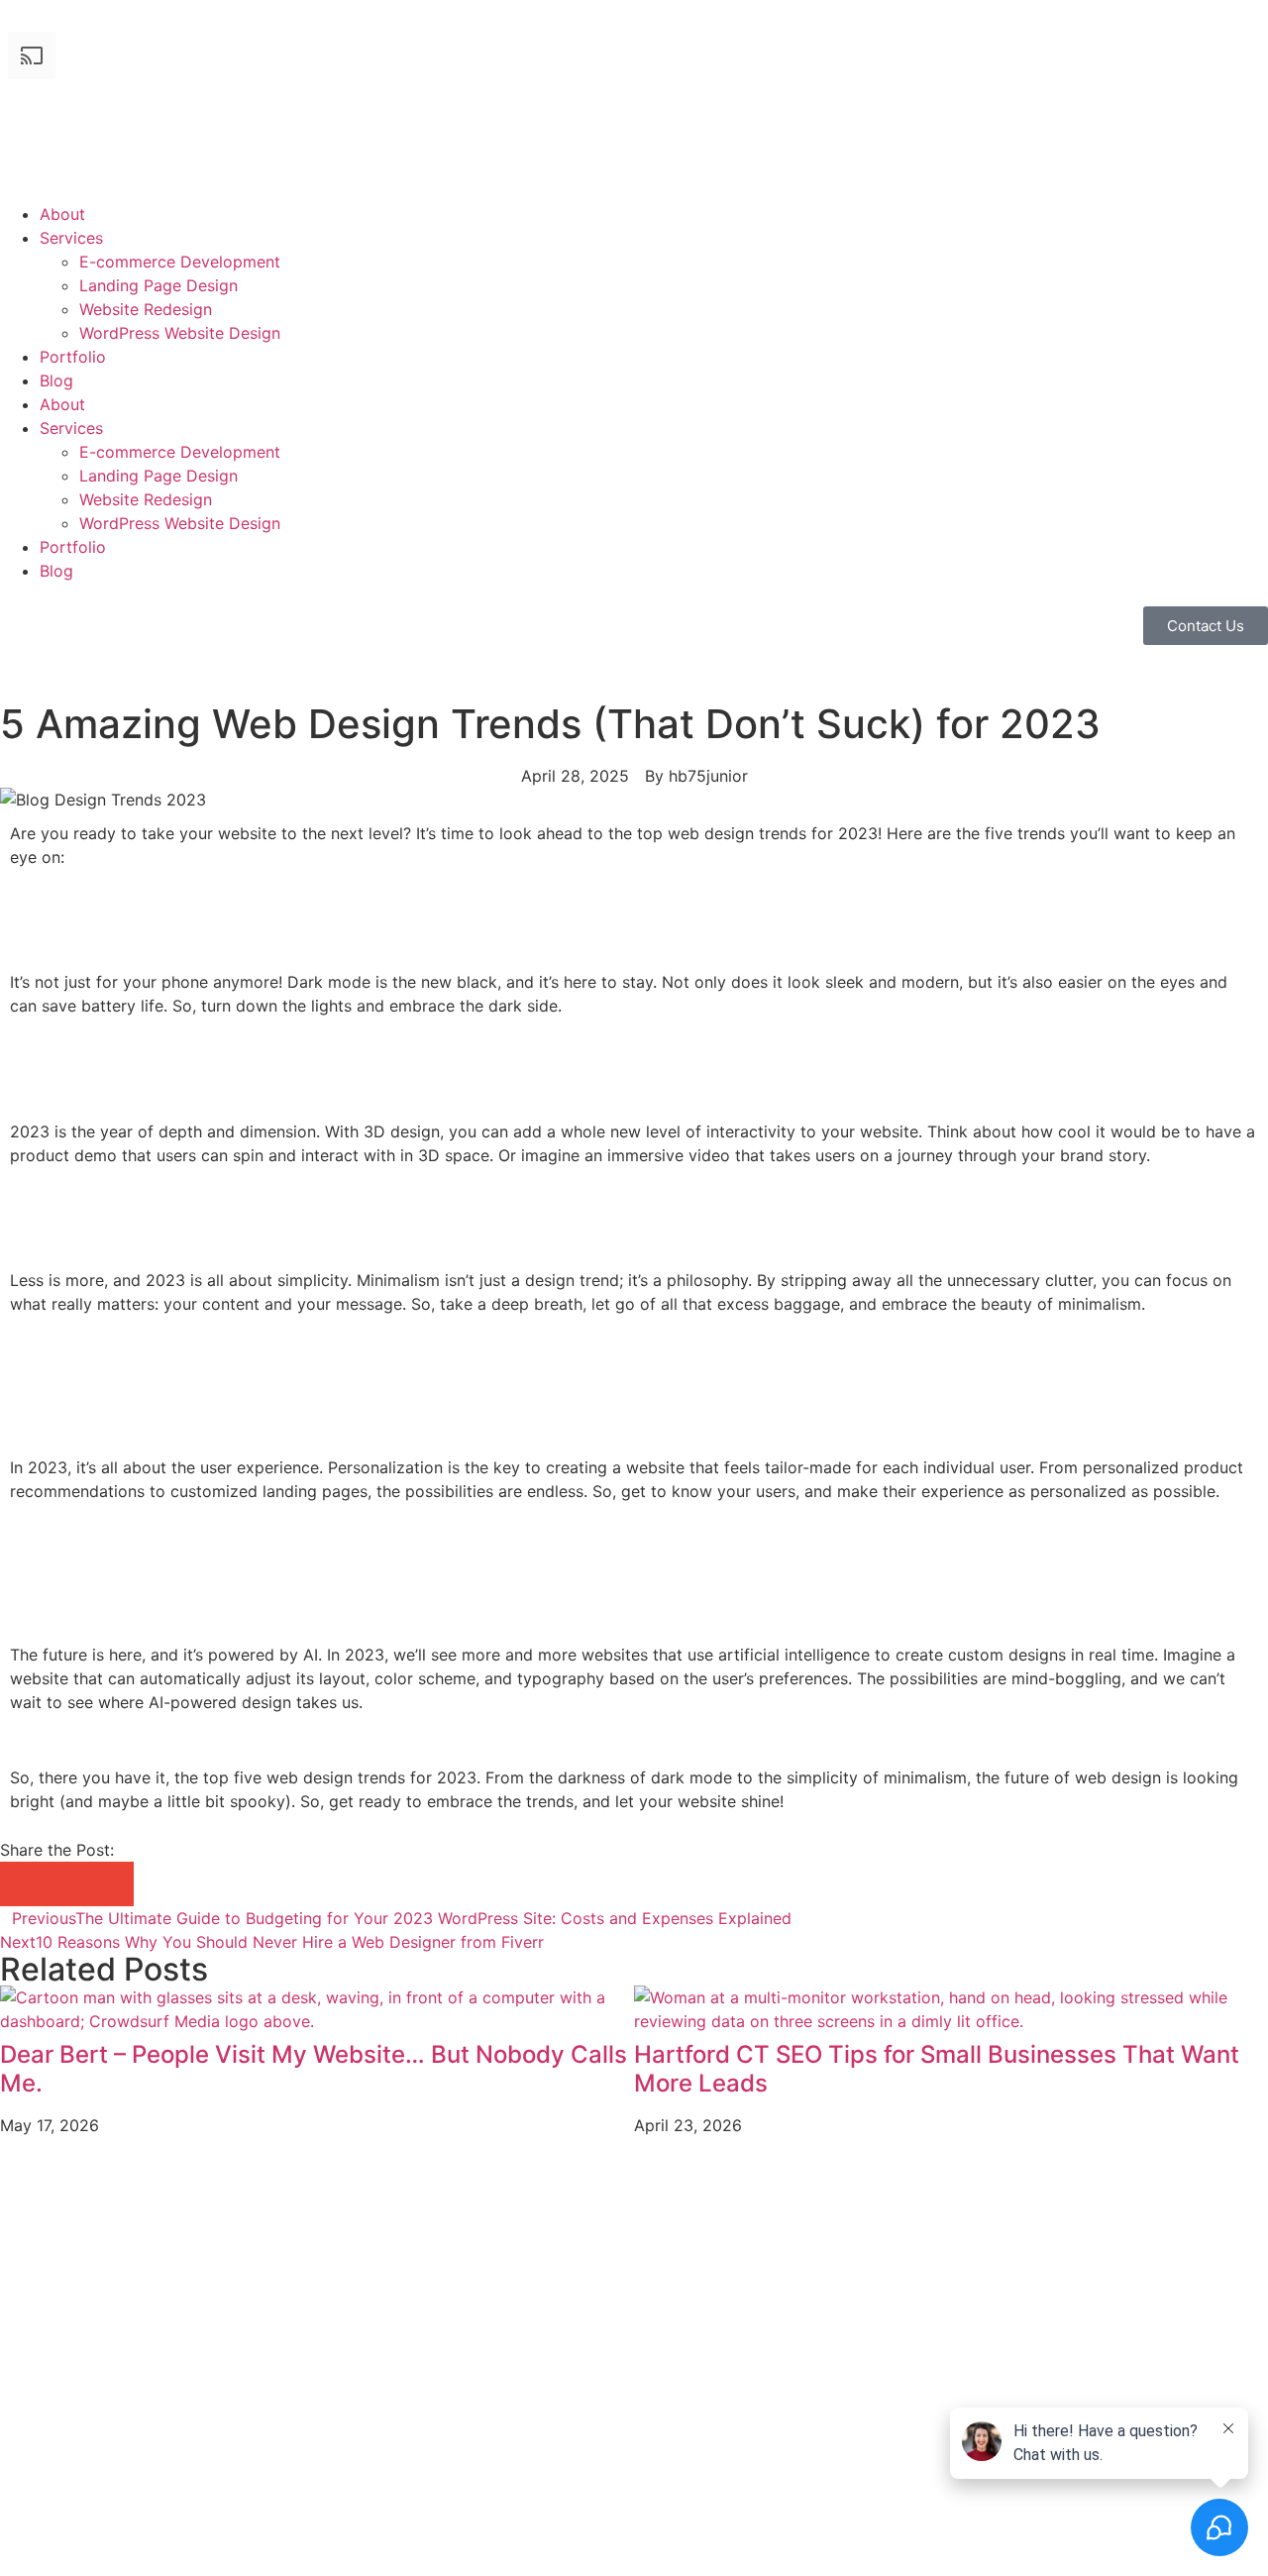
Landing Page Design (158, 285)
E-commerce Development (180, 262)
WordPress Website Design (180, 333)
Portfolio (73, 357)
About (62, 214)
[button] (22, 1884)
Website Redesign (146, 309)
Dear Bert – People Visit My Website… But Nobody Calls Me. (314, 2069)
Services (71, 238)
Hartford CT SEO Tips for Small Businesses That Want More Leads (937, 2069)
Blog (56, 380)
